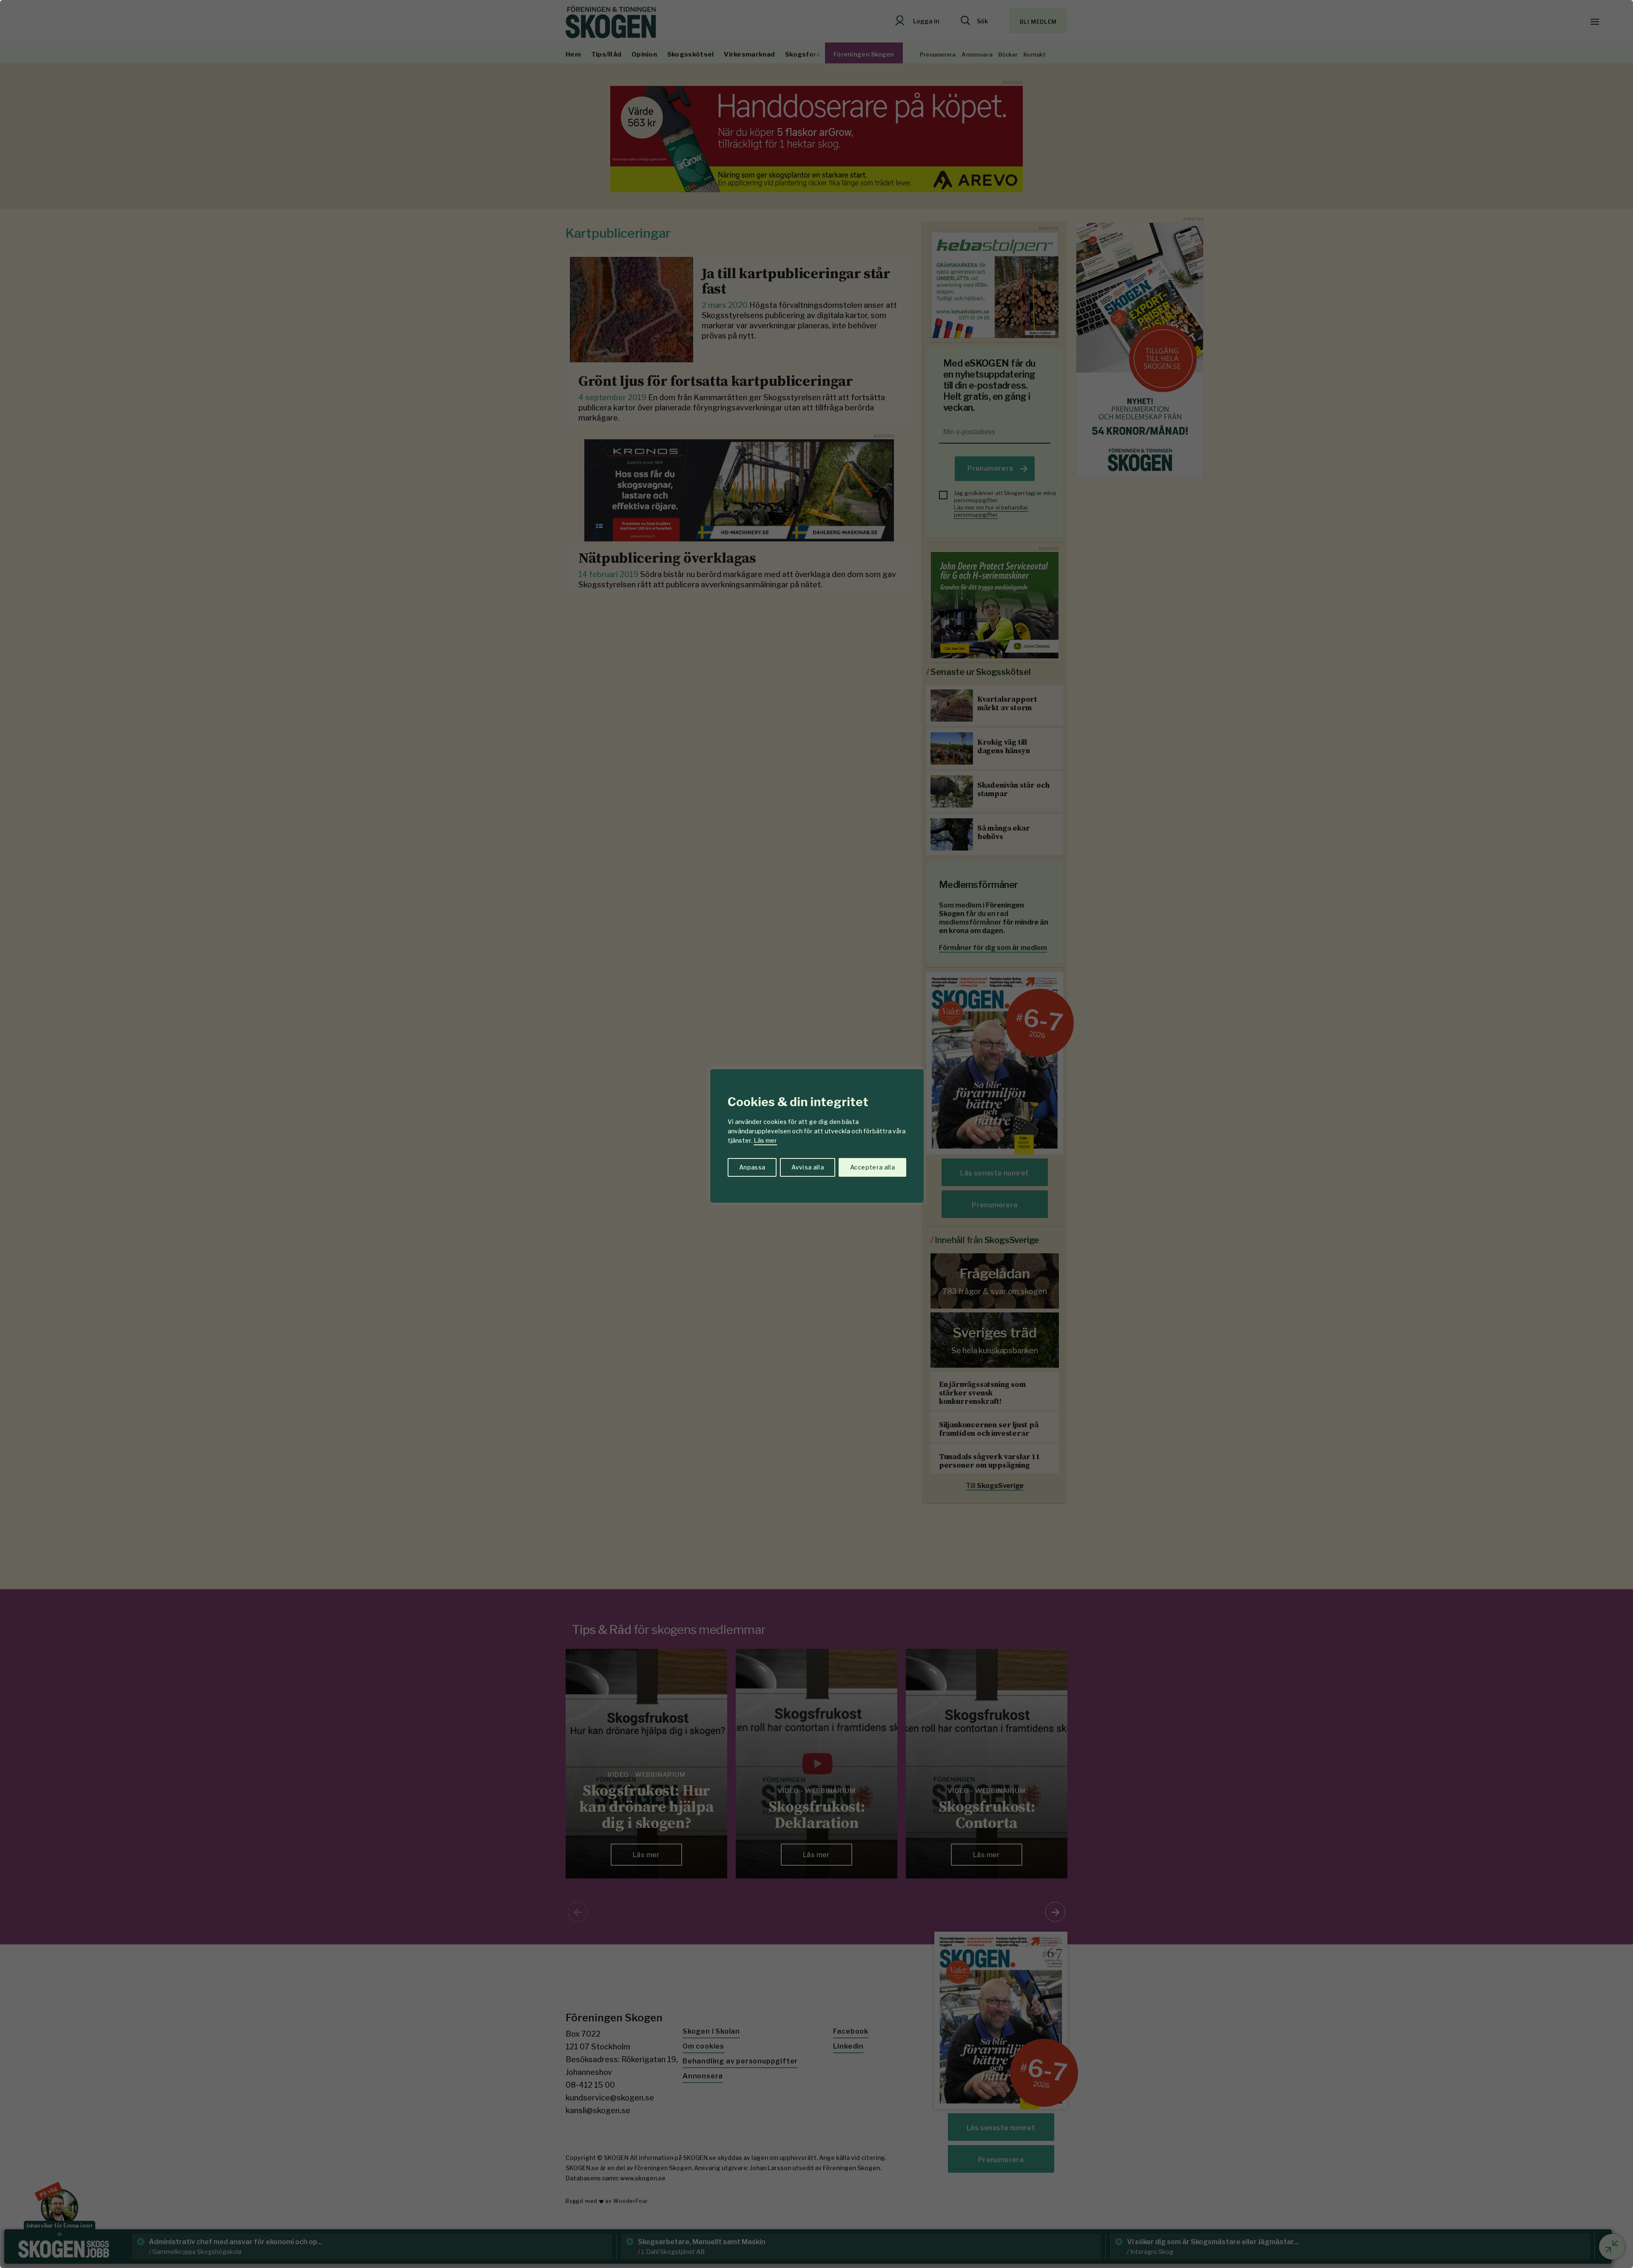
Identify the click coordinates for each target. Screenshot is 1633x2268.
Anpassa (752, 1167)
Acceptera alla (872, 1167)
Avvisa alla (808, 1167)
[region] (816, 1134)
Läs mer (765, 1140)
